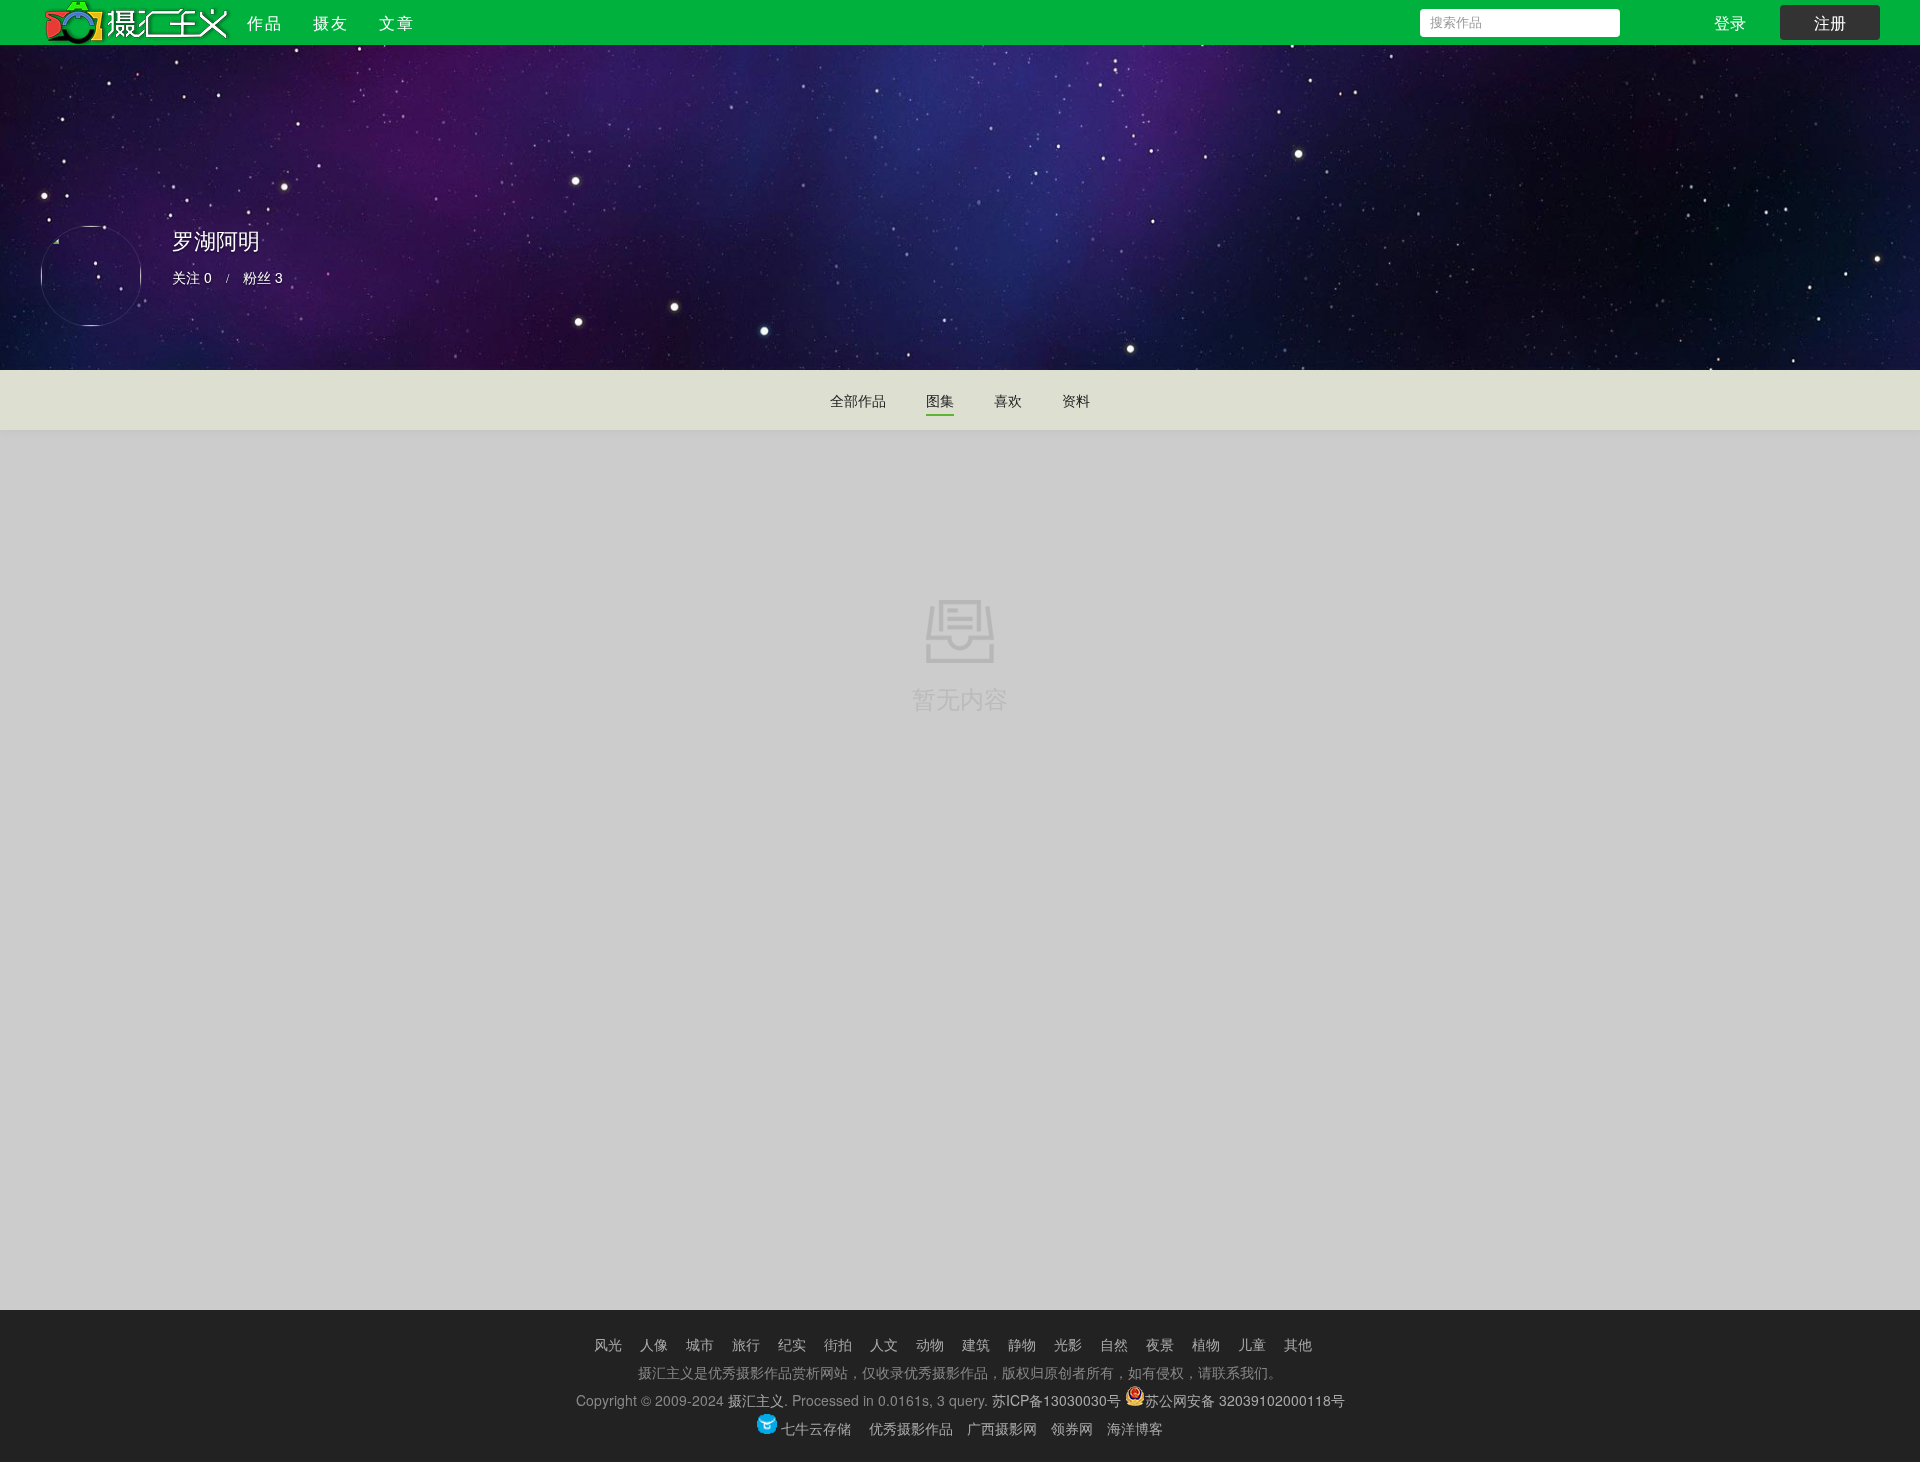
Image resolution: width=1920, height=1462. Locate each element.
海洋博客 (1135, 1428)
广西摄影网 (1002, 1428)
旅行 (746, 1344)
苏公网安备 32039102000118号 (1245, 1400)
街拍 (838, 1344)
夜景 (1160, 1344)
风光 (608, 1344)
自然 (1114, 1344)
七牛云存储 (816, 1428)
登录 (1730, 22)
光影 (1068, 1344)
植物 (1206, 1344)
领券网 (1072, 1428)
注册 (1830, 22)
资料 (1076, 400)
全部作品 (858, 400)
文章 (397, 22)
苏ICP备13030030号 (1056, 1400)
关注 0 (192, 277)
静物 (1022, 1344)
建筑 (976, 1344)
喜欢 (1008, 400)
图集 (940, 400)
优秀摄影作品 (911, 1428)
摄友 (331, 22)
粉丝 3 (263, 277)
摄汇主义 (756, 1400)
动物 (930, 1344)
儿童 (1252, 1344)
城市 (700, 1344)
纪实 (792, 1344)
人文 (884, 1344)
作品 (265, 22)
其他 (1298, 1344)
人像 (654, 1344)
